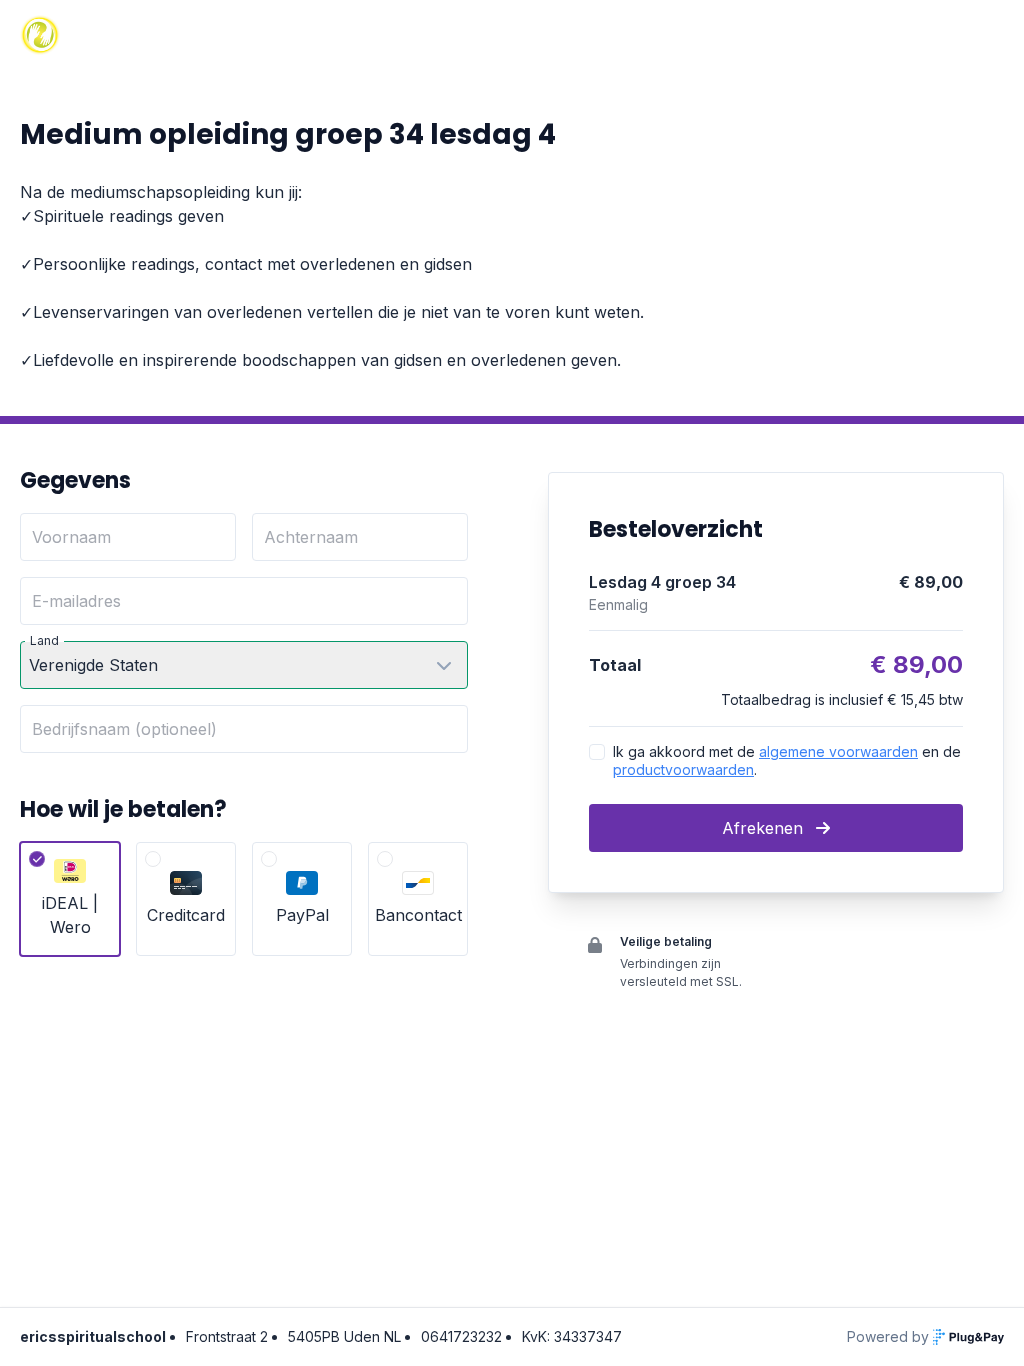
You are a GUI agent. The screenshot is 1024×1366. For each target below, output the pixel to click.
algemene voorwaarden (838, 751)
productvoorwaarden (683, 769)
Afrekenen (765, 828)
